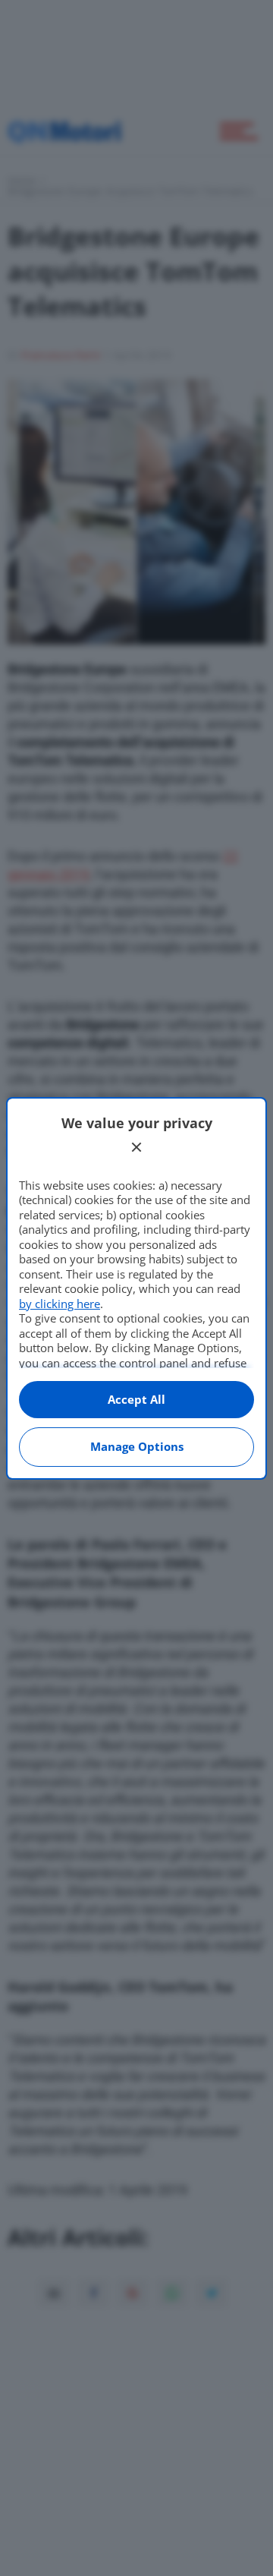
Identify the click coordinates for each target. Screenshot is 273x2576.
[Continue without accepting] (136, 1147)
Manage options (137, 1446)
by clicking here (60, 1304)
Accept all (136, 1399)
